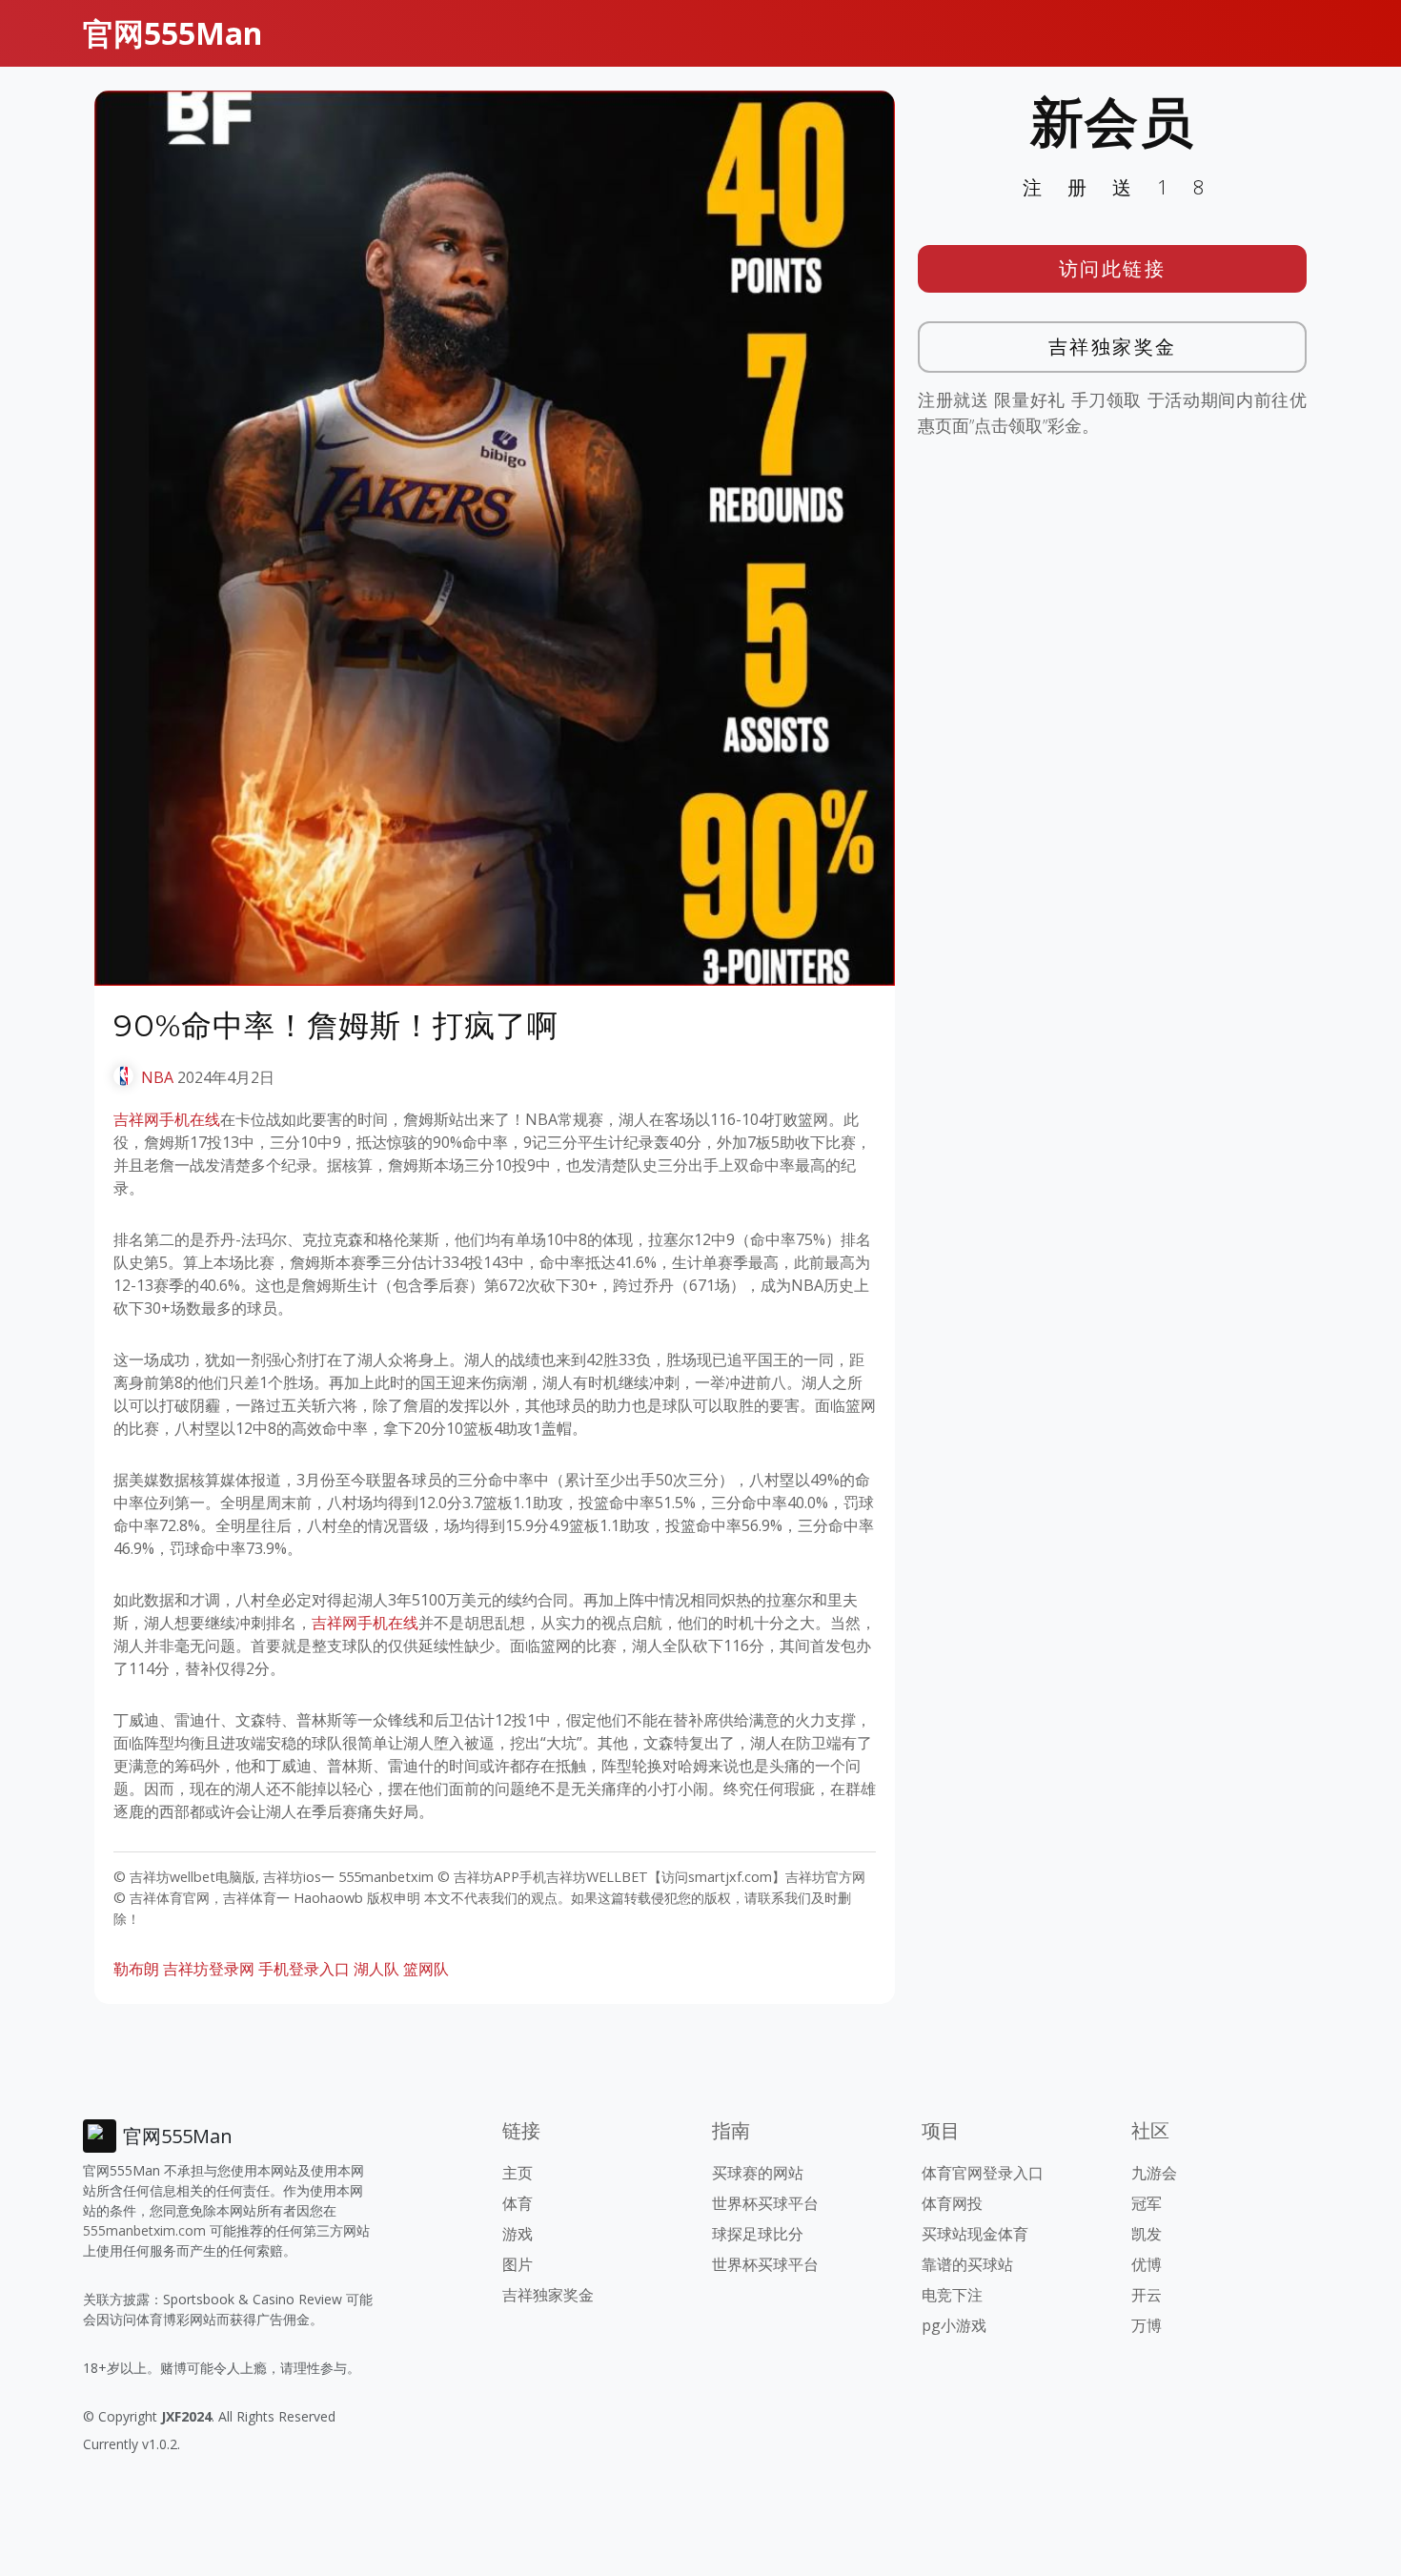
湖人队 (376, 1969)
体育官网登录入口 (983, 2173)
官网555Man (173, 33)
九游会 (1154, 2173)
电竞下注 (952, 2295)
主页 (518, 2173)
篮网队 (426, 1969)
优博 (1147, 2264)
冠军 (1147, 2203)
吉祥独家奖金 (1113, 347)
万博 (1147, 2325)
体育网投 (952, 2203)
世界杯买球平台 (765, 2203)
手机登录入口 (304, 1969)
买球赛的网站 (758, 2173)
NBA (157, 1077)
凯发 (1147, 2234)
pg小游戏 (954, 2325)
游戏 (518, 2234)
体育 (518, 2203)
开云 (1147, 2295)
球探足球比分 (758, 2234)
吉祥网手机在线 (167, 1119)
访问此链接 (1113, 268)
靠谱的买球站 (967, 2264)
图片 (518, 2264)
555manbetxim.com (144, 2230)
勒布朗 (136, 1969)
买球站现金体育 (975, 2234)
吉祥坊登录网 (209, 1969)
